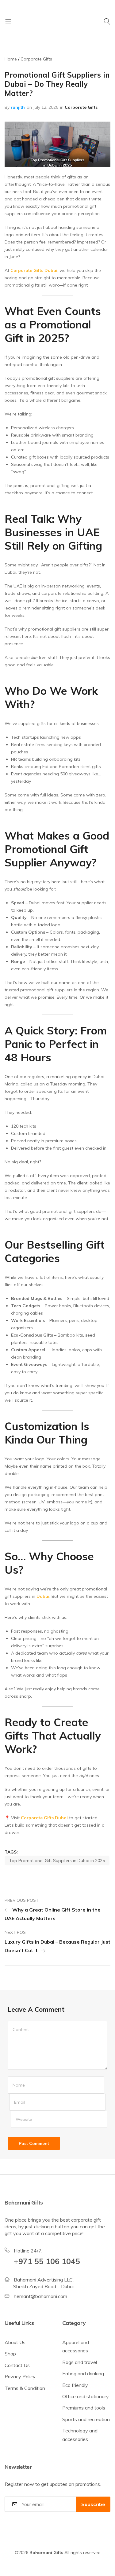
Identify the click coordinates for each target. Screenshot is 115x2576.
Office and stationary (86, 2396)
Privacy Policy (20, 2377)
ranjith (18, 107)
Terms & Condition (25, 2388)
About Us (15, 2342)
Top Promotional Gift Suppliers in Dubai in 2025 (57, 1861)
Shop (10, 2354)
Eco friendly (75, 2385)
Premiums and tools (84, 2408)
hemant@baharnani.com (40, 2296)
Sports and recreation (86, 2419)
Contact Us (17, 2365)
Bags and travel (80, 2362)
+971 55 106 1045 (47, 2261)
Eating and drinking (83, 2373)
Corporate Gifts (81, 107)
